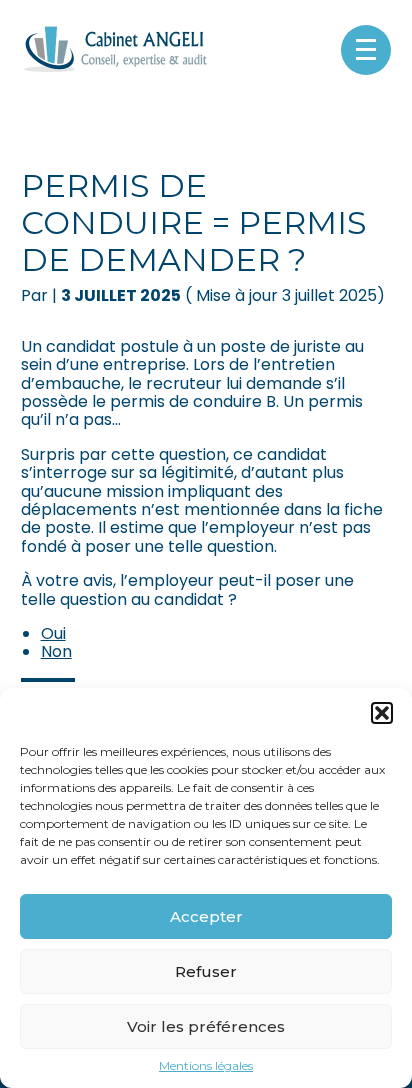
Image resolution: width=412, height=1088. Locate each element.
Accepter (206, 916)
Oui (53, 633)
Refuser (206, 971)
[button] (382, 713)
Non (56, 651)
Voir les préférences (206, 1026)
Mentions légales (206, 1066)
